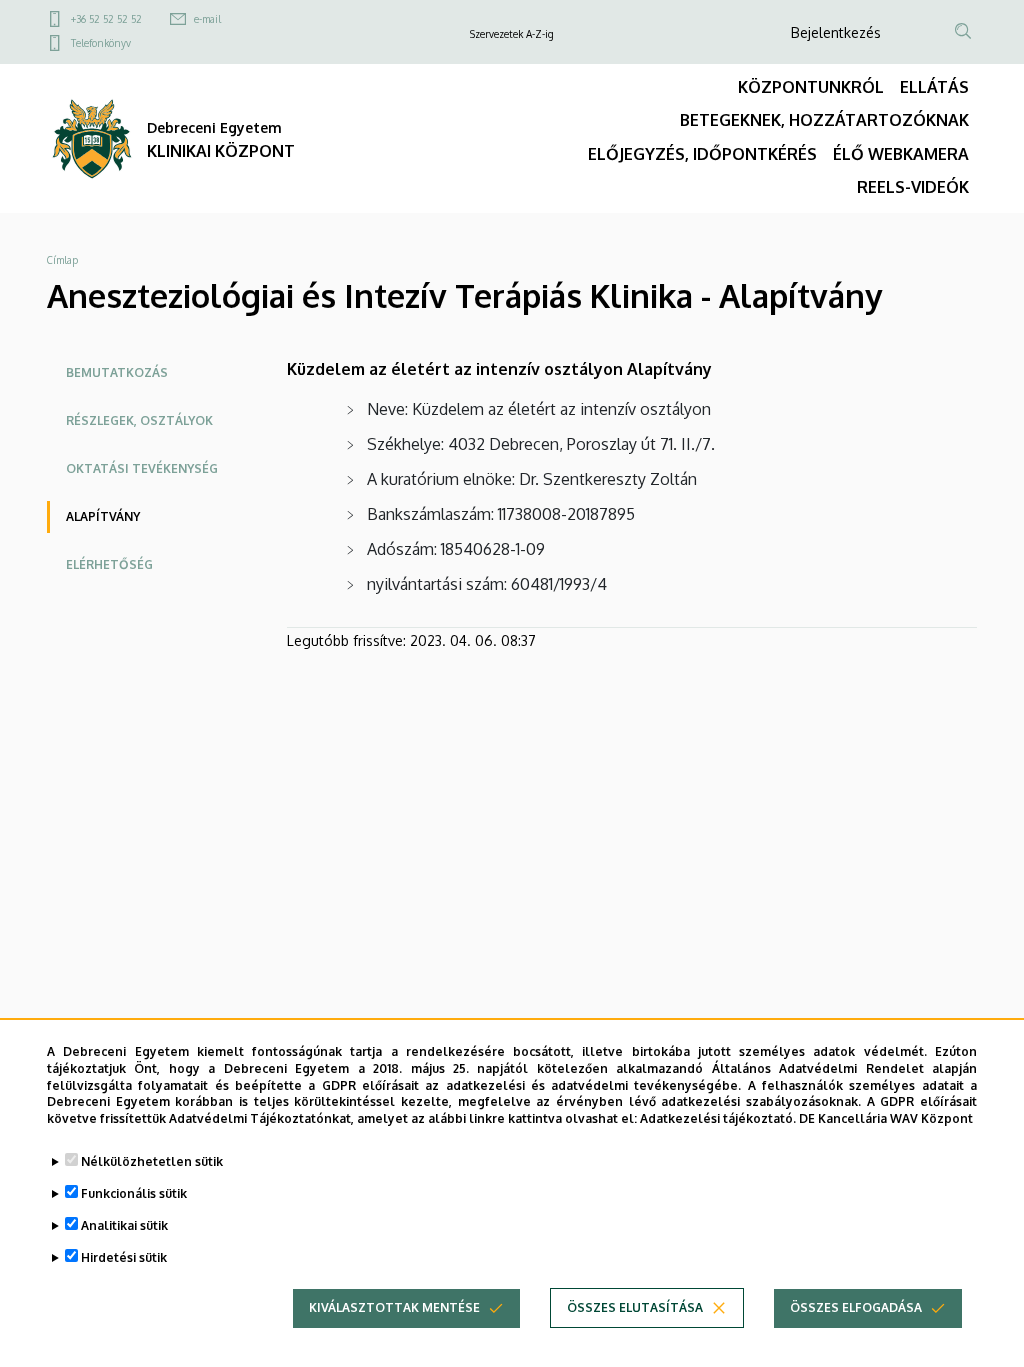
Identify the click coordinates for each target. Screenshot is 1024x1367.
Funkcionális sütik (134, 1193)
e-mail (207, 19)
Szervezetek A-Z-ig (512, 34)
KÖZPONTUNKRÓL (811, 87)
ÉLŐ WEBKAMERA (901, 154)
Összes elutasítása (635, 1307)
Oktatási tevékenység (142, 468)
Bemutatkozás (117, 372)
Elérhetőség (109, 564)
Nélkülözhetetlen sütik (152, 1161)
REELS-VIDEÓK (913, 187)
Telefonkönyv (101, 43)
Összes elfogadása (856, 1307)
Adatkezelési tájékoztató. (718, 1118)
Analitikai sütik (124, 1225)
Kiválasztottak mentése (394, 1307)
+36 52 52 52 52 (106, 19)
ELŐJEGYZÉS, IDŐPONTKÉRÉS (702, 154)
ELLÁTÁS (934, 87)
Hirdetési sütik (124, 1257)
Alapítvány (103, 516)
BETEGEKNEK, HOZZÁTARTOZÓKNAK (824, 120)
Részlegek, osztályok (139, 420)
